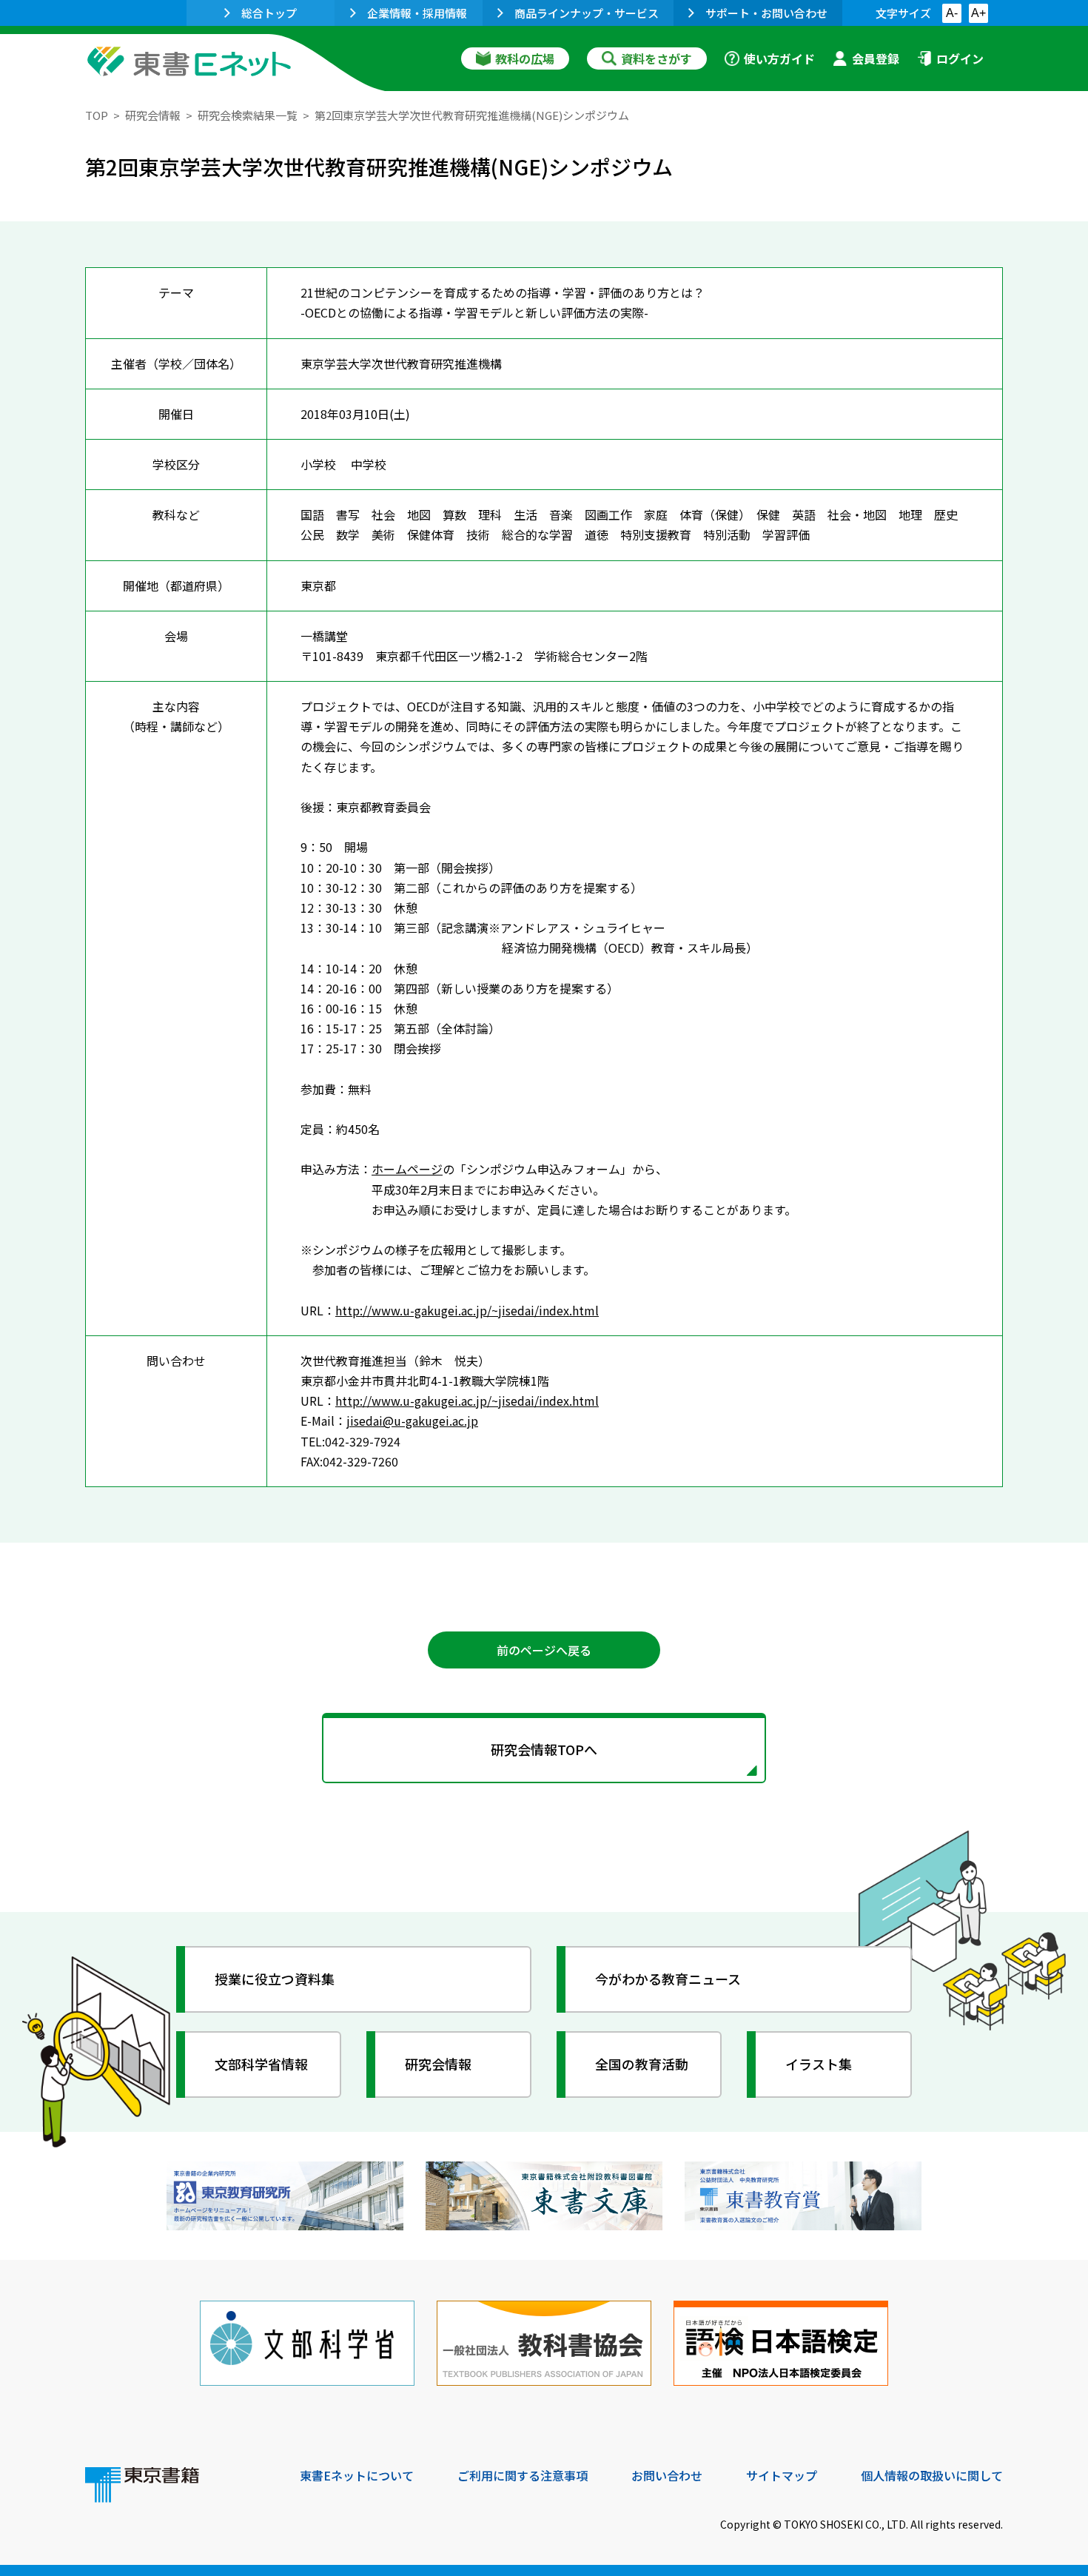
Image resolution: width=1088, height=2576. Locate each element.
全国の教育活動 (642, 2064)
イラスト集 (819, 2064)
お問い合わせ (667, 2475)
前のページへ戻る (544, 1650)
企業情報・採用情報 (417, 13)
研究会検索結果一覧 (248, 115)
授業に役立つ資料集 (275, 1979)
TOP (97, 115)
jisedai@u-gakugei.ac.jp (412, 1421)
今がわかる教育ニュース (668, 1979)
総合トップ (269, 13)
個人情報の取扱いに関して (932, 2475)
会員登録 (876, 58)
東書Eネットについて (357, 2475)
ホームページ (407, 1169)
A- (952, 13)
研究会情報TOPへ (544, 1749)
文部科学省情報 (261, 2064)
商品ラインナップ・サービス (587, 13)
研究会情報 (153, 115)
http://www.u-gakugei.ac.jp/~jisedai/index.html (467, 1310)
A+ (978, 13)
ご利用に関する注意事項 (523, 2475)
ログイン (960, 58)
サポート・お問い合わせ (766, 13)
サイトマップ (782, 2475)
